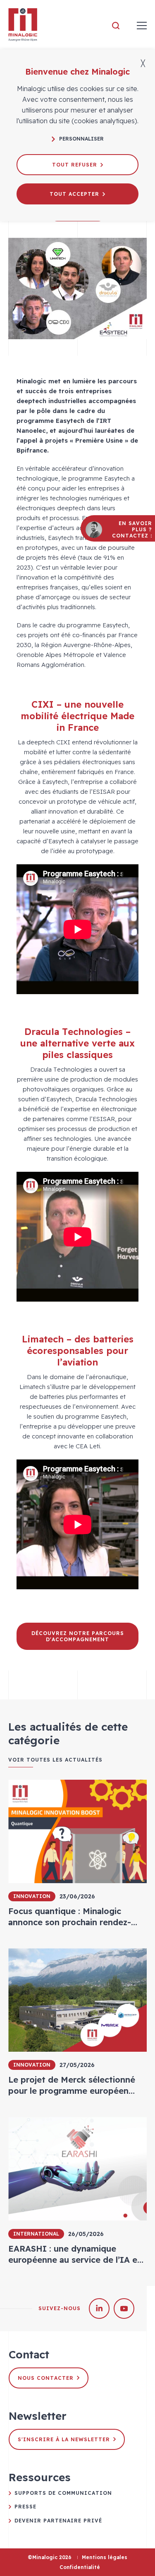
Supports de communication (63, 2493)
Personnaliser (81, 139)
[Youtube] (124, 2309)
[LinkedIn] (99, 2309)
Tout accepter (74, 194)
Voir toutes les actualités (55, 1760)
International (36, 2234)
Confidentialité (80, 2567)
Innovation (32, 1896)
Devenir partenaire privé (58, 2521)
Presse (25, 2507)
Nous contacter (46, 2378)
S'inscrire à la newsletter (64, 2439)
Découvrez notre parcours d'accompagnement (78, 1636)
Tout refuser (75, 165)
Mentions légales (105, 2557)
